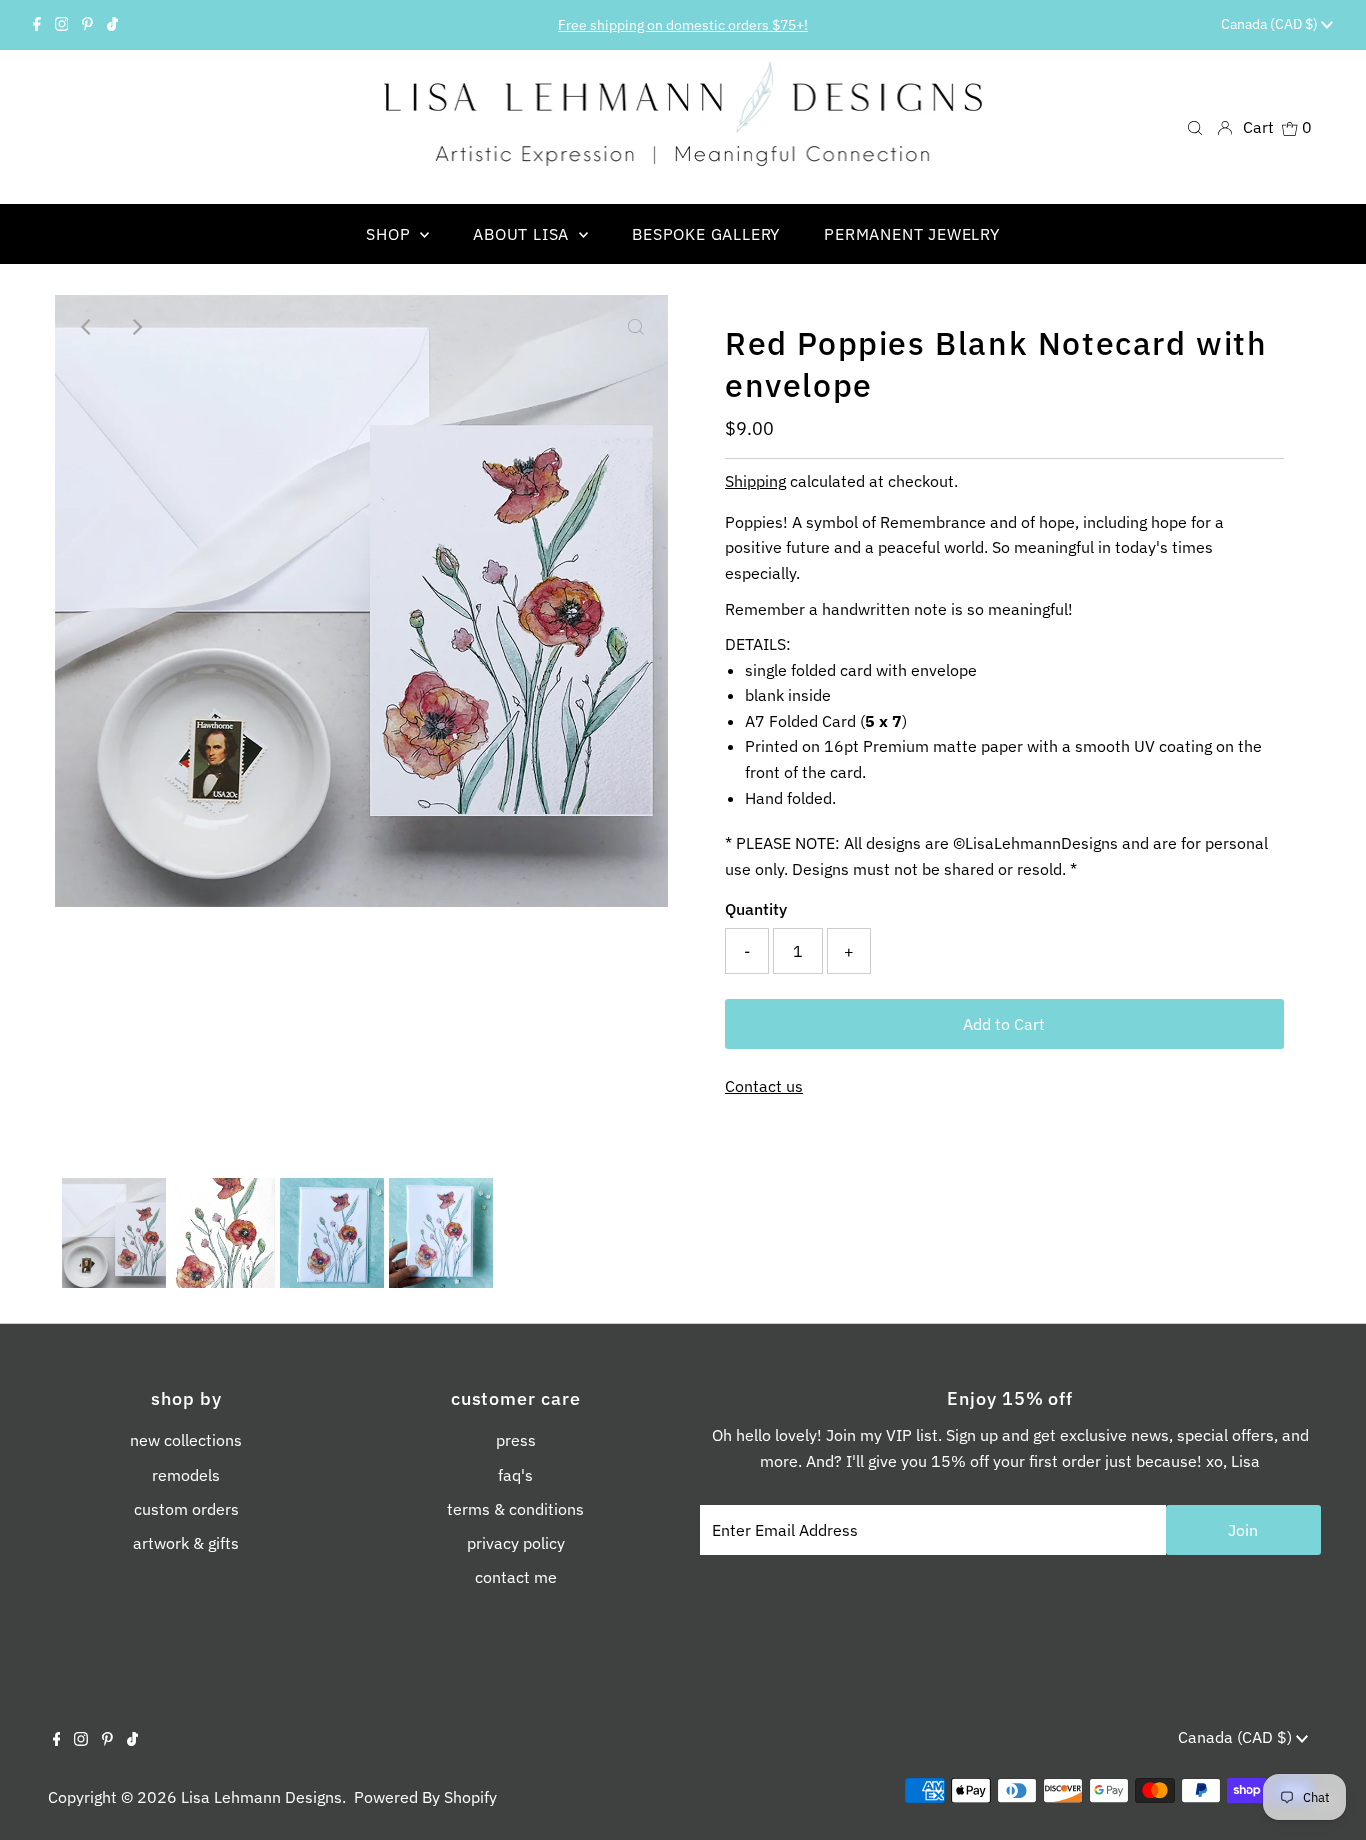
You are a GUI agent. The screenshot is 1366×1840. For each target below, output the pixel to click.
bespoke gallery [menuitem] (706, 234)
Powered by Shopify (425, 1797)
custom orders (186, 1509)
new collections (186, 1440)
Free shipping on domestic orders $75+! (683, 25)
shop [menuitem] (390, 234)
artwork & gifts (186, 1543)
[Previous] (87, 327)
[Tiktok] (112, 25)
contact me (516, 1577)
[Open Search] (1195, 126)
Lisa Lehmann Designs (261, 1797)
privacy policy (516, 1543)
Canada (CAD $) (1271, 24)
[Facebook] (37, 25)
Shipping (755, 481)
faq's (515, 1475)
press (516, 1440)
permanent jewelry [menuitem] (912, 234)
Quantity (756, 909)
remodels (186, 1475)
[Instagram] (62, 25)
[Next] (136, 327)
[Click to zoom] (636, 327)
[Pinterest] (87, 25)
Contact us (764, 1086)
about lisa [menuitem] (523, 234)
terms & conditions (515, 1509)
